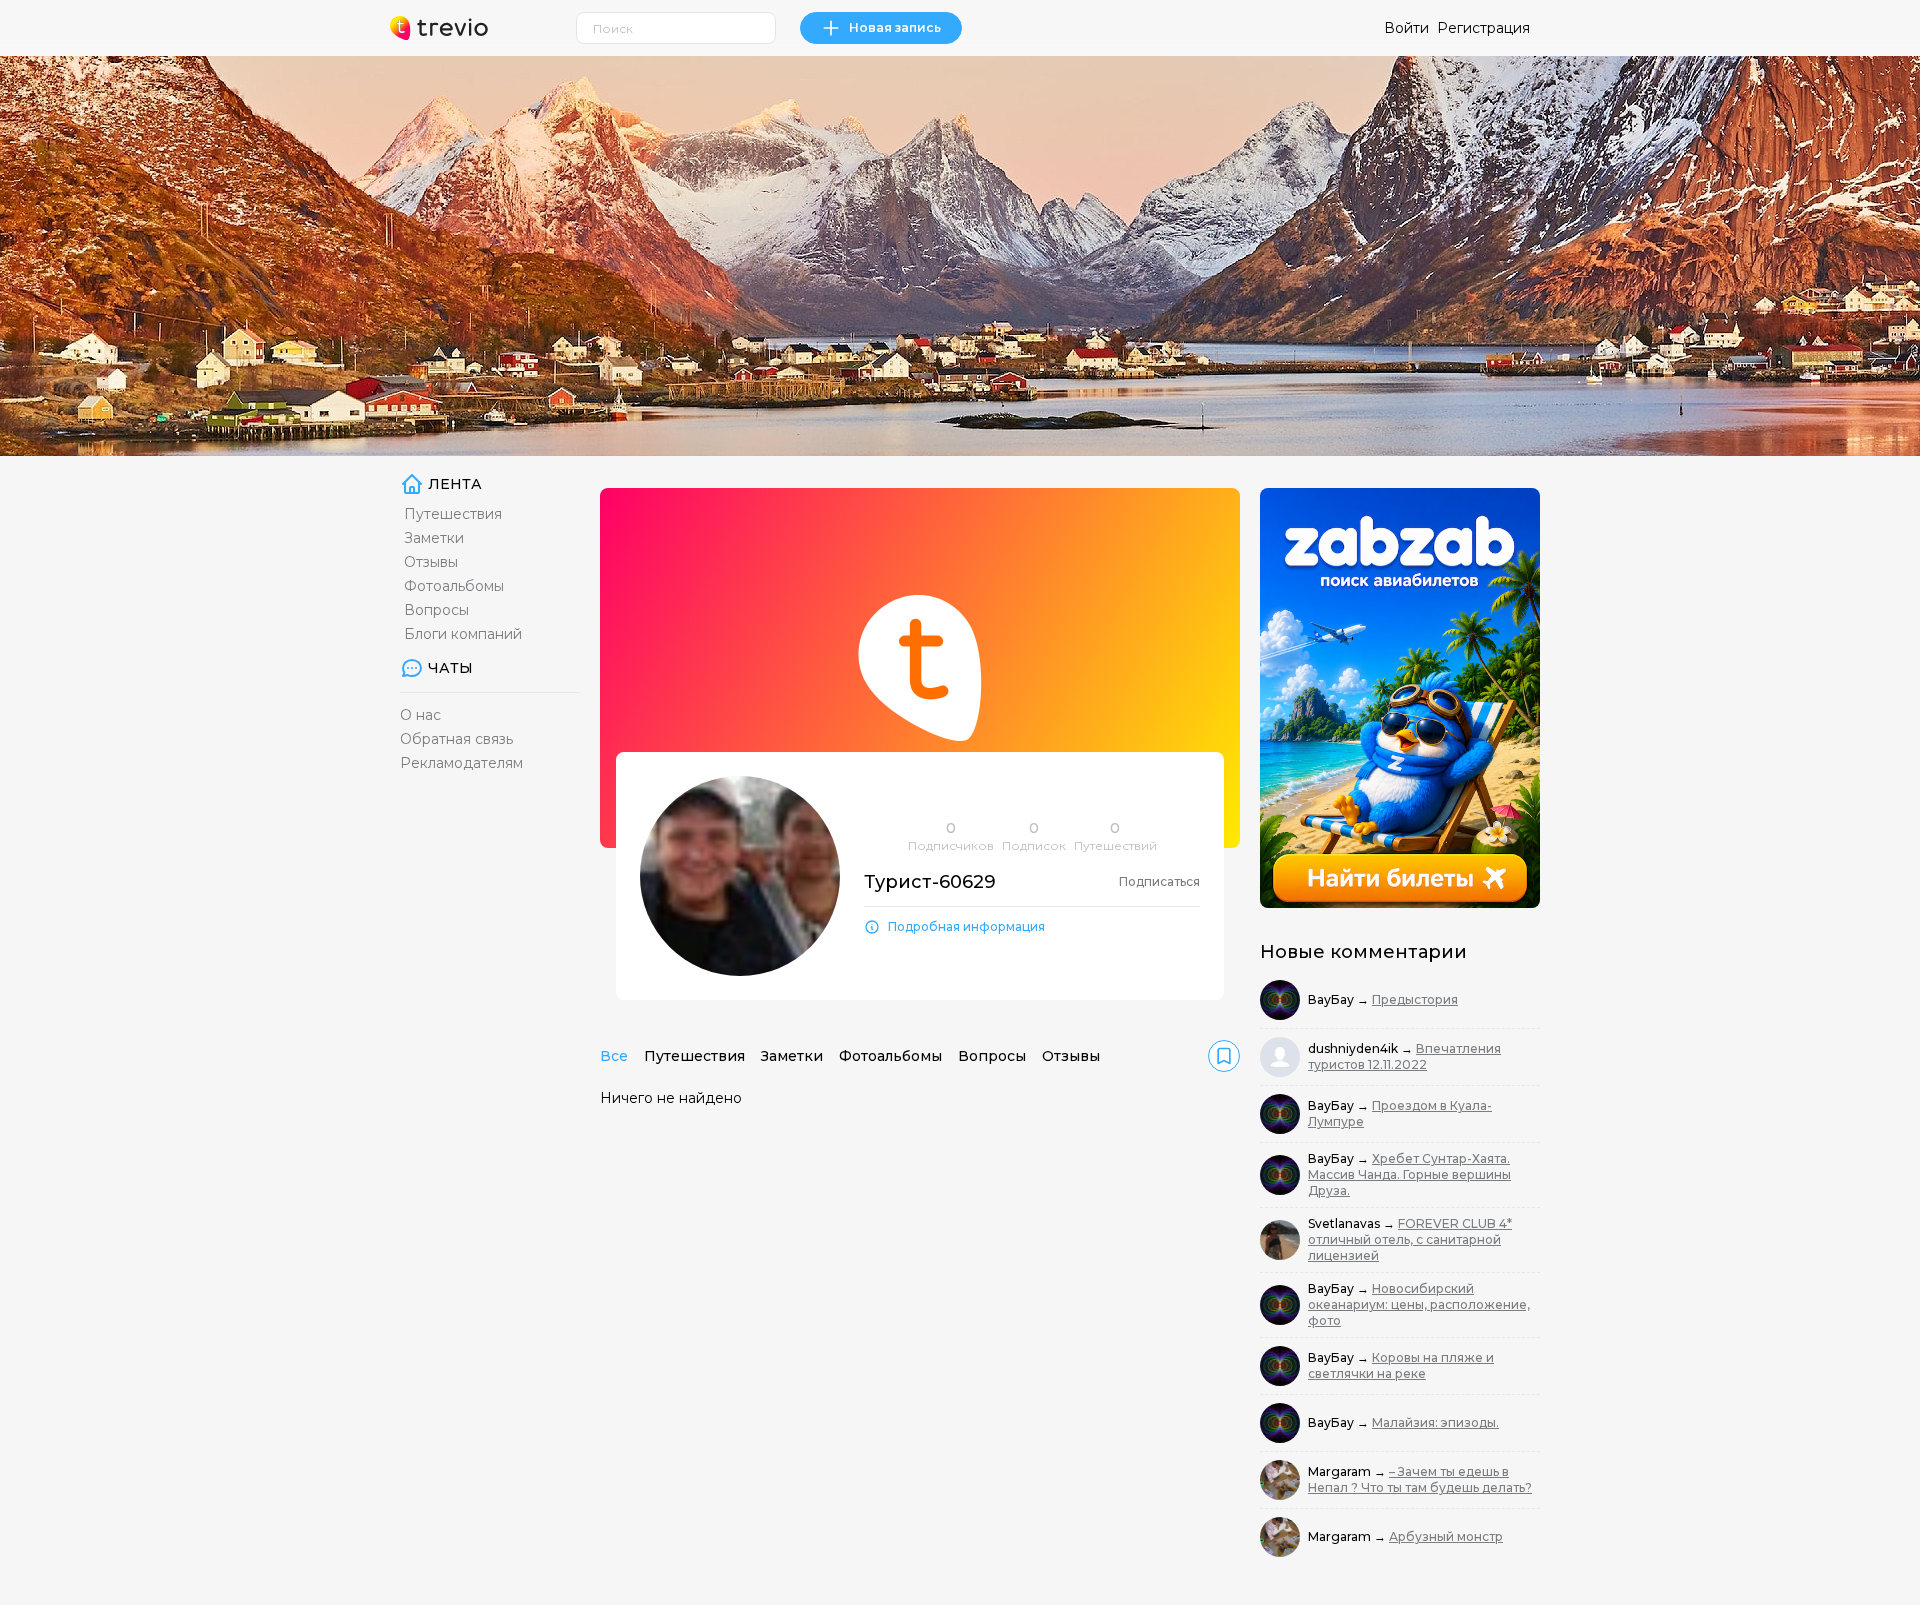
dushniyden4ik (1354, 1048)
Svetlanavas (1345, 1223)
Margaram (1341, 1471)
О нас (420, 715)
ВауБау (1332, 999)
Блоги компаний (463, 634)
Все (614, 1056)
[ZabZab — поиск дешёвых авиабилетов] (1400, 698)
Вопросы (436, 610)
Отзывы (431, 562)
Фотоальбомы (454, 586)
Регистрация (1483, 28)
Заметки (434, 538)
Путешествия (453, 514)
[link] (1224, 1056)
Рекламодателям (461, 763)
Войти (1406, 28)
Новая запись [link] (895, 27)
